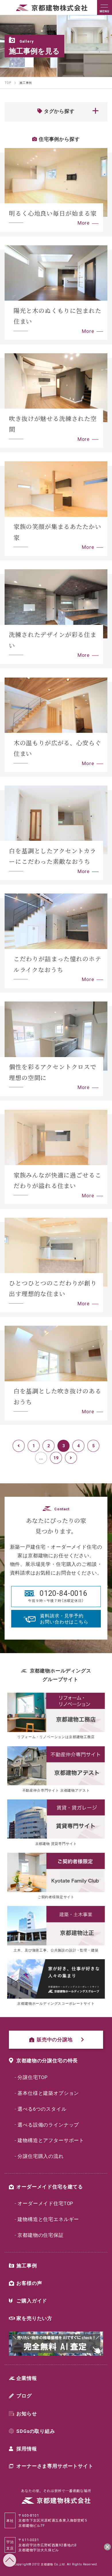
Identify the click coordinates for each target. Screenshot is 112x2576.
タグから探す (59, 111)
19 (56, 1458)
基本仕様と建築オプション (48, 2093)
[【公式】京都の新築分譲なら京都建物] (52, 9)
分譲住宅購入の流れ (41, 2156)
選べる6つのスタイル (42, 2109)
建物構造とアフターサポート (51, 2140)
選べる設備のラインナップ (48, 2124)
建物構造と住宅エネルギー (48, 2219)
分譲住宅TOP (33, 2077)
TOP (10, 2560)
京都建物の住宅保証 (41, 2235)
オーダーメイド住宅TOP (45, 2203)
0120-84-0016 (63, 1593)
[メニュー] (105, 7)
